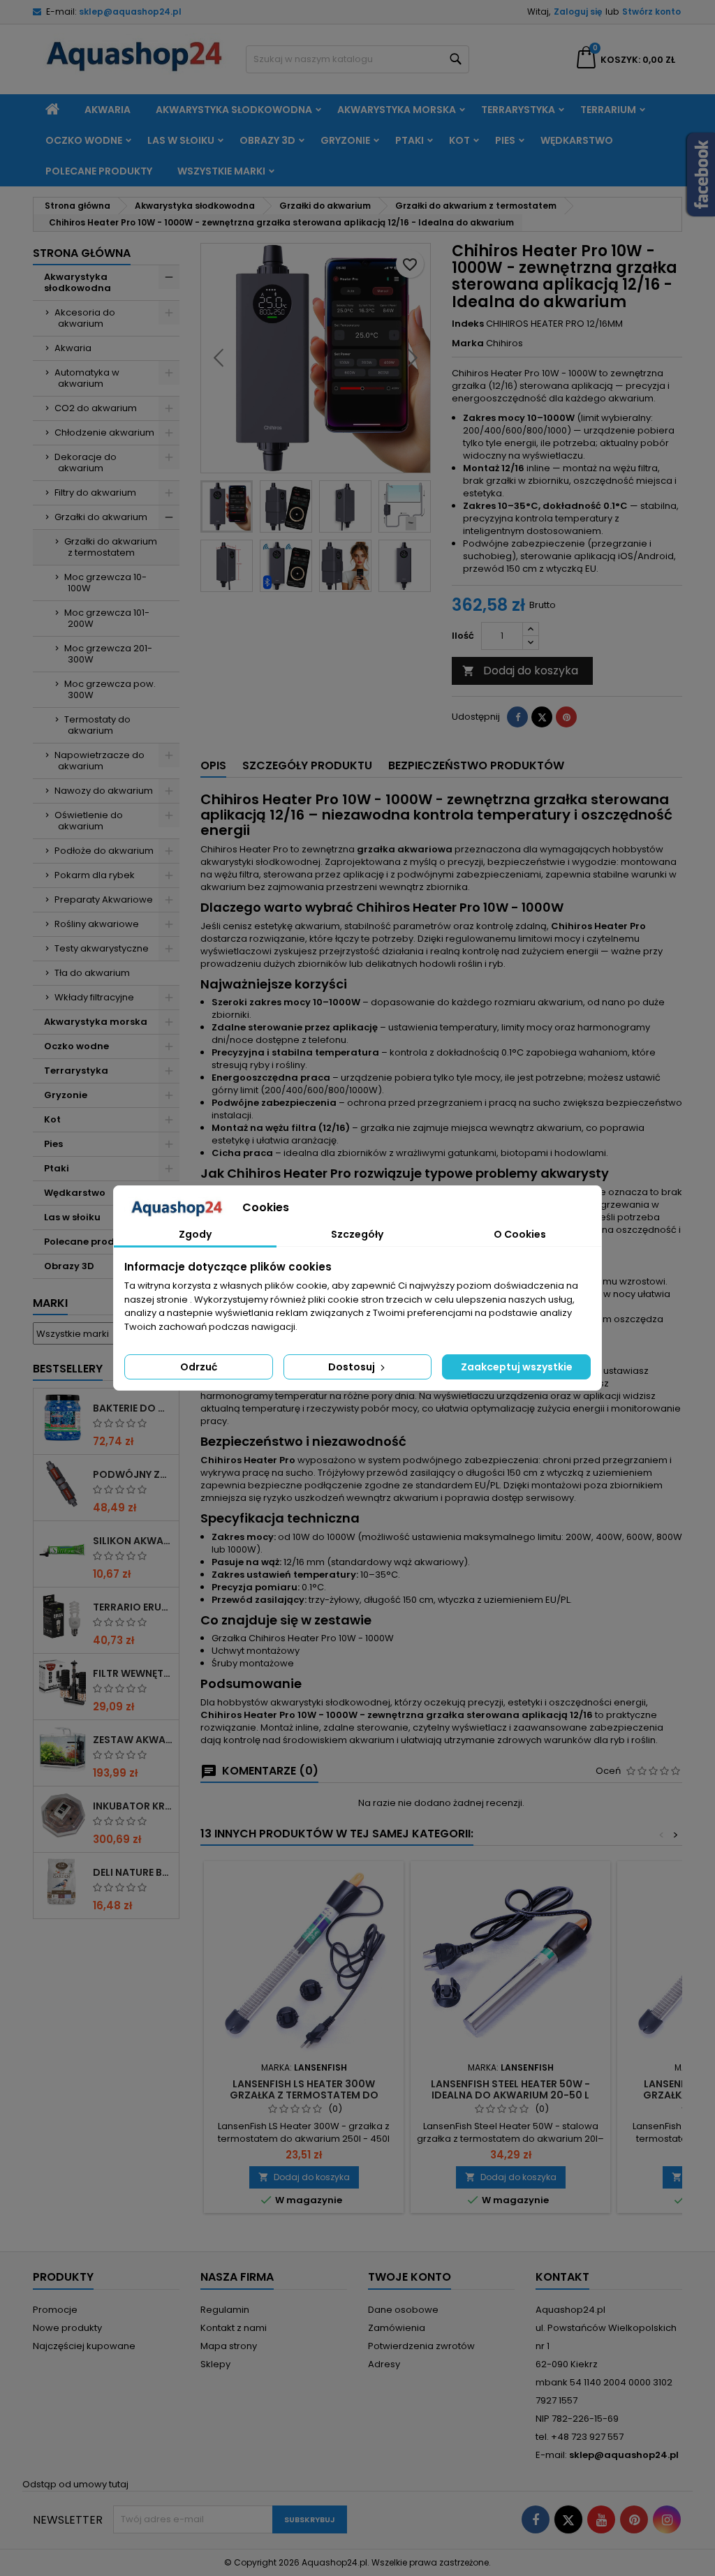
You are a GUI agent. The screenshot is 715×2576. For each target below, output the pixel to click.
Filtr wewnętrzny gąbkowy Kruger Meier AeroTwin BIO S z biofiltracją (133, 1673)
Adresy (384, 2364)
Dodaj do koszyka (520, 671)
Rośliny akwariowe (97, 924)
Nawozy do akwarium (104, 791)
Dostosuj (353, 1367)
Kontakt (562, 2277)
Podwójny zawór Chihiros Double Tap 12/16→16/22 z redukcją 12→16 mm (133, 1474)
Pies (505, 140)
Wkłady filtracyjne (94, 997)
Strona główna (82, 253)
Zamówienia (397, 2328)
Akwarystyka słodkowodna (234, 110)
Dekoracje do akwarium (86, 462)
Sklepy (215, 2364)
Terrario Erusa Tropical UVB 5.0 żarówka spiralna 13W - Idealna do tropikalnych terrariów (133, 1607)
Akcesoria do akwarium (85, 318)
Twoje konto (410, 2277)
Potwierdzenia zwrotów (421, 2346)
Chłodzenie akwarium (104, 432)
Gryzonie (345, 140)
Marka (468, 343)
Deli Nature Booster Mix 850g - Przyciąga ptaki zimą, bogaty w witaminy (133, 1872)
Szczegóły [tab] (357, 1234)
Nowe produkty (67, 2328)
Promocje (55, 2310)
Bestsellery (68, 1369)
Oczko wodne (84, 140)
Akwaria (108, 110)
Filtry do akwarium (95, 493)
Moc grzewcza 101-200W (107, 618)
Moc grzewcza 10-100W (105, 583)
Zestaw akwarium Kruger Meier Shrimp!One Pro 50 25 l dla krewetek (133, 1740)
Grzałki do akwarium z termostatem (111, 547)
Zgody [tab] (195, 1234)
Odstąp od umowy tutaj (75, 2484)
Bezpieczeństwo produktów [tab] (476, 765)
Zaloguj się (578, 12)
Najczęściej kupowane (84, 2346)
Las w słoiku (181, 140)
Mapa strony (229, 2346)
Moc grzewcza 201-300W (108, 654)
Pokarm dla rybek (95, 875)
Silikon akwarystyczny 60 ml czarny (133, 1541)
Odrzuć (199, 1367)
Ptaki (410, 140)
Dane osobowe (403, 2310)
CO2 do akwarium (96, 408)
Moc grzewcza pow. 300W (110, 689)
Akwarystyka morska (397, 110)
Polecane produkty (99, 171)
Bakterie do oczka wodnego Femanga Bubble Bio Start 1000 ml (133, 1408)
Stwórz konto (651, 12)
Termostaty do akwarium (97, 725)
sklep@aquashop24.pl (130, 12)
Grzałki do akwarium (101, 517)
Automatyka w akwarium (87, 378)
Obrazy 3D (267, 140)
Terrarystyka (518, 110)
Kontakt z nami (234, 2328)
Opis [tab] (213, 765)
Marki (50, 1303)
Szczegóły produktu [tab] (307, 765)
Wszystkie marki (221, 171)
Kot (459, 140)
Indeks (468, 324)
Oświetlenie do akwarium (89, 821)
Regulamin (225, 2310)
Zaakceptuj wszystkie (517, 1367)
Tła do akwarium (92, 973)
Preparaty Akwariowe (104, 900)
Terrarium (608, 110)
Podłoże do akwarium (104, 851)
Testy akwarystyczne (102, 948)
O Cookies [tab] (520, 1234)
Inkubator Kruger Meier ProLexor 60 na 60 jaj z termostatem (133, 1806)
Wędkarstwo (577, 140)
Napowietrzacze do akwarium (99, 761)
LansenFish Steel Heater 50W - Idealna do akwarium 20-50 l (510, 2089)
